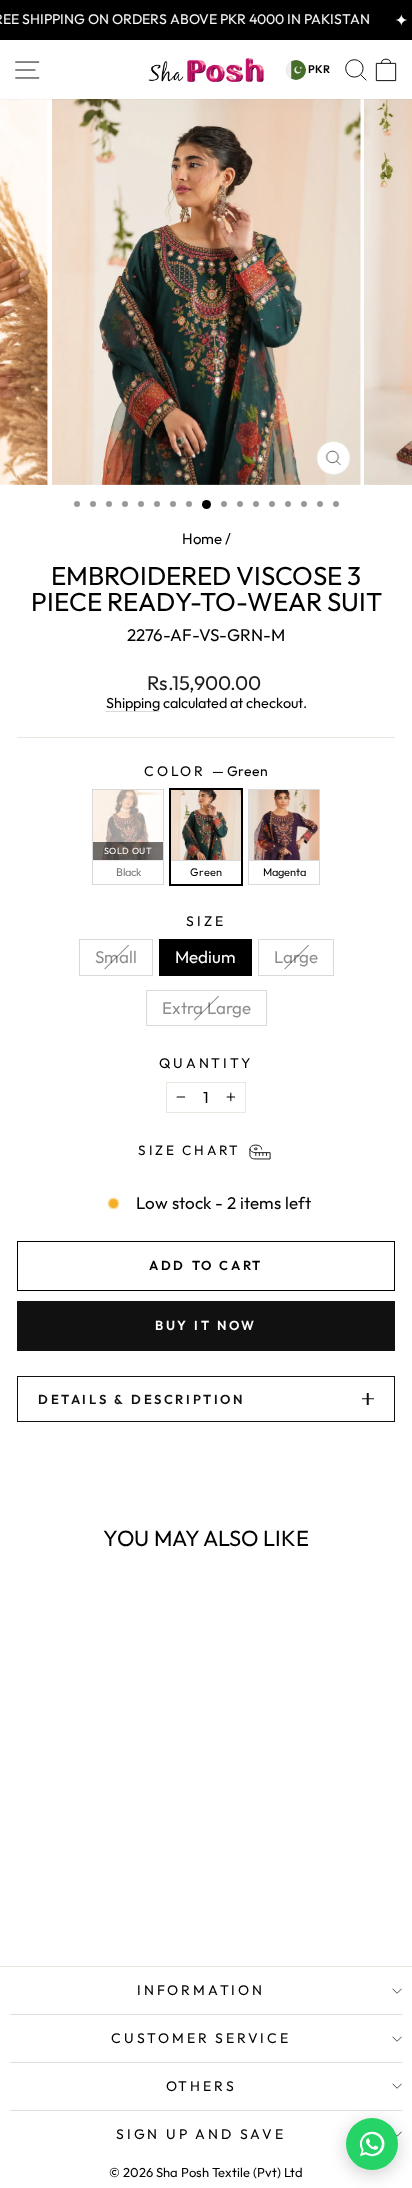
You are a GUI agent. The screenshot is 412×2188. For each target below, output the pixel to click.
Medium (205, 956)
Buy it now (206, 1325)
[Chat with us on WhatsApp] (372, 2144)
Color (206, 771)
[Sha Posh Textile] (206, 70)
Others (201, 2086)
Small (116, 956)
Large (296, 956)
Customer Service (201, 2038)
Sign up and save (201, 2134)
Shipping (133, 703)
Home (202, 538)
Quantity (205, 1063)
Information (201, 1990)
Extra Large (206, 1007)
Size (205, 921)
